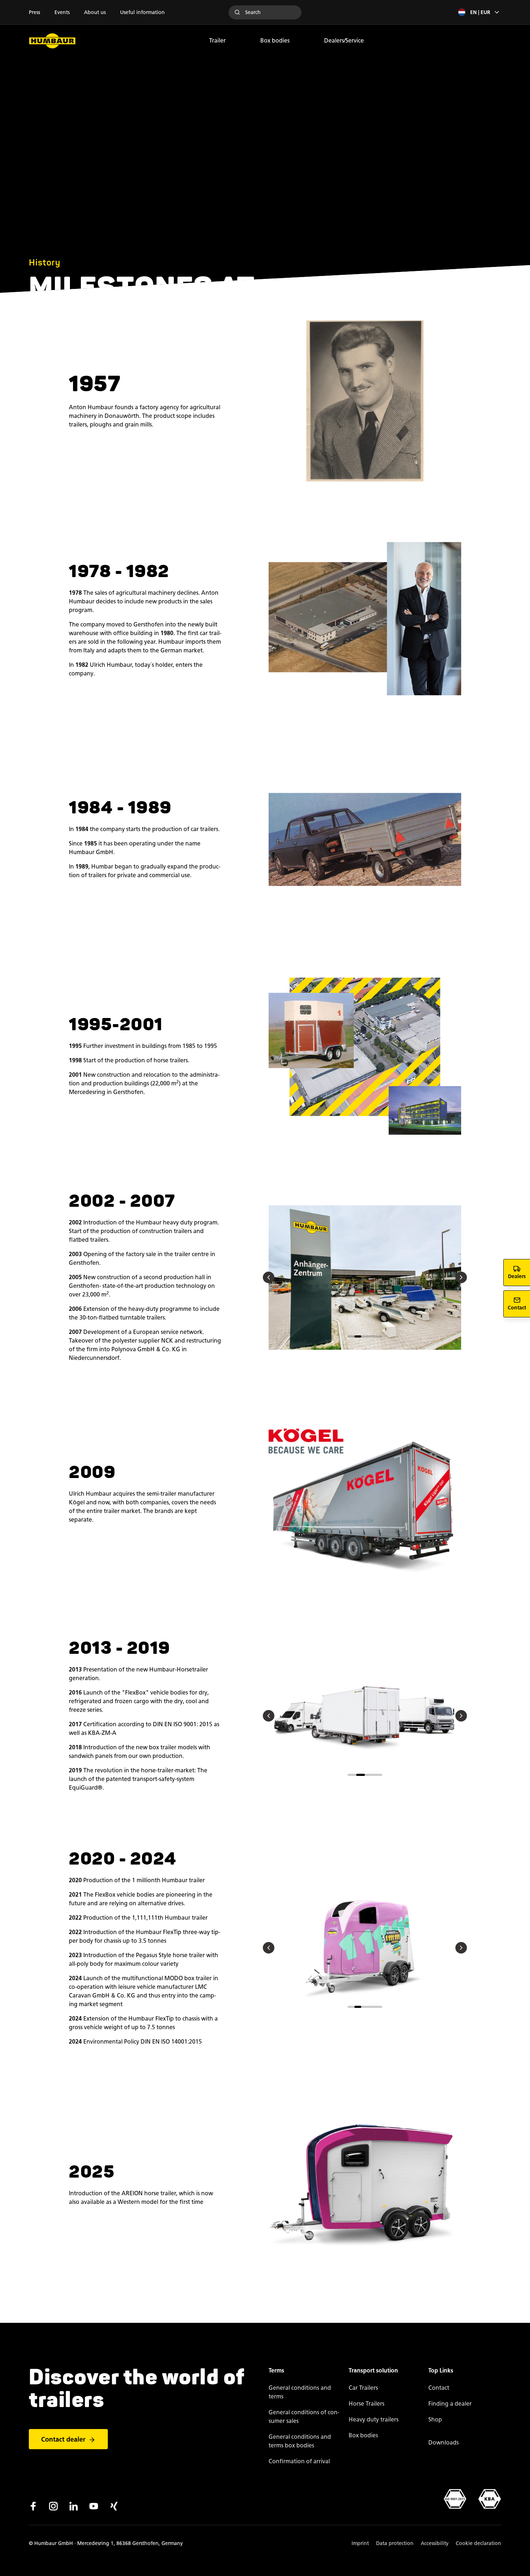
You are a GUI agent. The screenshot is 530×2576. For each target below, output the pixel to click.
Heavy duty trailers (374, 2419)
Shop (435, 2419)
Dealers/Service (344, 41)
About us (95, 12)
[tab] (351, 1336)
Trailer (217, 41)
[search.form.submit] (237, 12)
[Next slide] (461, 1277)
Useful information (142, 12)
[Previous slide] (269, 1277)
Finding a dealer (450, 2404)
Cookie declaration (478, 2543)
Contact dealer (63, 2439)
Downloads (443, 2443)
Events (62, 12)
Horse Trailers (366, 2404)
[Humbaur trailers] (52, 41)
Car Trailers (363, 2388)
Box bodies (275, 41)
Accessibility (435, 2543)
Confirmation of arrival (299, 2461)
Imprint (360, 2543)
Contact (439, 2388)
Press (34, 12)
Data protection (395, 2543)
